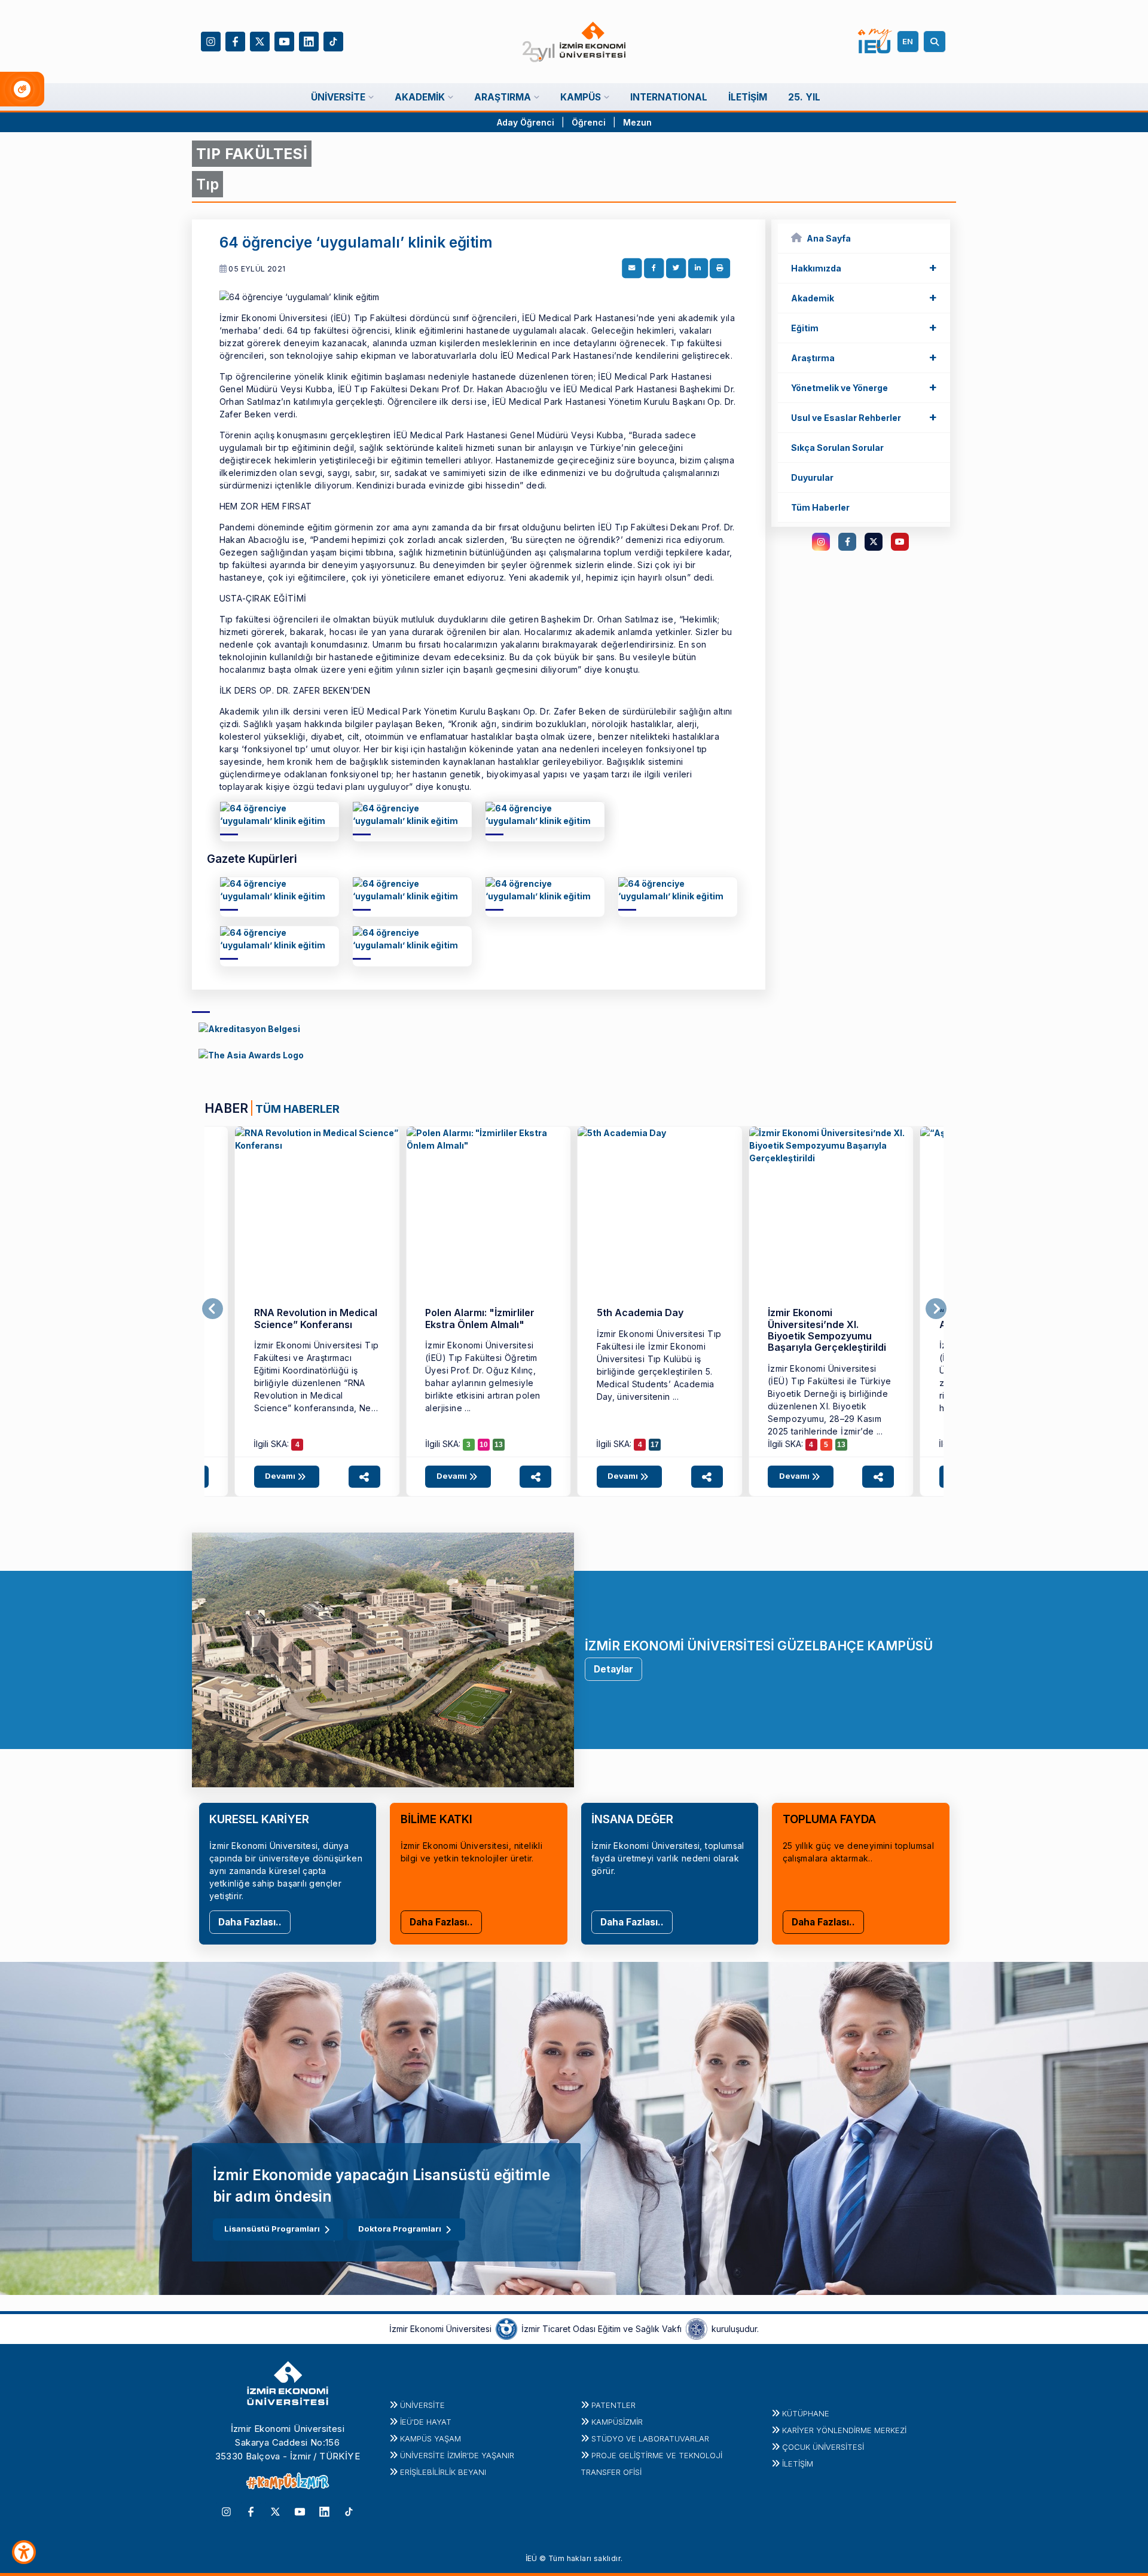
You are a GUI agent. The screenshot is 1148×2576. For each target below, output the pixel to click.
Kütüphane (806, 2413)
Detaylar (613, 1669)
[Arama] (936, 42)
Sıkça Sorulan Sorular (837, 448)
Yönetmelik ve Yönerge (864, 387)
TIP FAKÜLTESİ (252, 154)
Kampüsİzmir (617, 2422)
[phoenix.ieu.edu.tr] (249, 1028)
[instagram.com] (821, 542)
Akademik (864, 297)
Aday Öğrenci (526, 122)
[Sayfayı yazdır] (720, 268)
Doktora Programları (400, 2229)
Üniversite (422, 2405)
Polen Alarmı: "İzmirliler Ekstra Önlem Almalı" (480, 1318)
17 (655, 1445)
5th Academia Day (640, 1313)
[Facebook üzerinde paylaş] (654, 268)
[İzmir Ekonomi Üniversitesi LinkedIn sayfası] (309, 40)
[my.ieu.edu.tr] (875, 41)
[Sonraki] (936, 1309)
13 (499, 1445)
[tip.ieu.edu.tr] (280, 819)
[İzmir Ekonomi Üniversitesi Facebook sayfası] (235, 40)
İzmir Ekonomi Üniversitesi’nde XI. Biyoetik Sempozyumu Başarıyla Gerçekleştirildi (827, 1330)
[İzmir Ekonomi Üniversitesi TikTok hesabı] (333, 40)
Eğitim (864, 327)
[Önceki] (213, 1309)
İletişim (798, 2464)
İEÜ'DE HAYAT (426, 2422)
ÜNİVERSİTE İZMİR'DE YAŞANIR (457, 2455)
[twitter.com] (874, 542)
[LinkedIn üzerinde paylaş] (698, 268)
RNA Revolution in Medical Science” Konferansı (316, 1318)
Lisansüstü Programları (272, 2229)
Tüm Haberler (820, 507)
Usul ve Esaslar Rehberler (864, 417)
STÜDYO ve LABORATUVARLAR (650, 2438)
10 (484, 1445)
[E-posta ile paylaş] (632, 268)
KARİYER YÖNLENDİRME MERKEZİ (844, 2430)
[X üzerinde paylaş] (676, 268)
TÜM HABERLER (297, 1109)
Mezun (637, 122)
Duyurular (812, 477)
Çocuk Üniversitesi (823, 2447)
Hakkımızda (864, 267)
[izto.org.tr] (506, 2328)
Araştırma (864, 357)
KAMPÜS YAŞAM (430, 2438)
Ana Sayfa (829, 238)
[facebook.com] (847, 542)
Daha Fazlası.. (250, 1922)
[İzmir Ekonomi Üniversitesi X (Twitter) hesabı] (260, 40)
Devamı (281, 1476)
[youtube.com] (900, 542)
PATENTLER (613, 2405)
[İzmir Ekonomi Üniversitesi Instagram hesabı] (211, 40)
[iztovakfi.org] (697, 2328)
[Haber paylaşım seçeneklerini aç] (364, 1477)
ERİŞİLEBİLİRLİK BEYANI (443, 2472)
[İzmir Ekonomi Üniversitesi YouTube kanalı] (284, 40)
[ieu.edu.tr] (574, 42)
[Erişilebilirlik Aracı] (24, 2552)
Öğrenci (590, 122)
